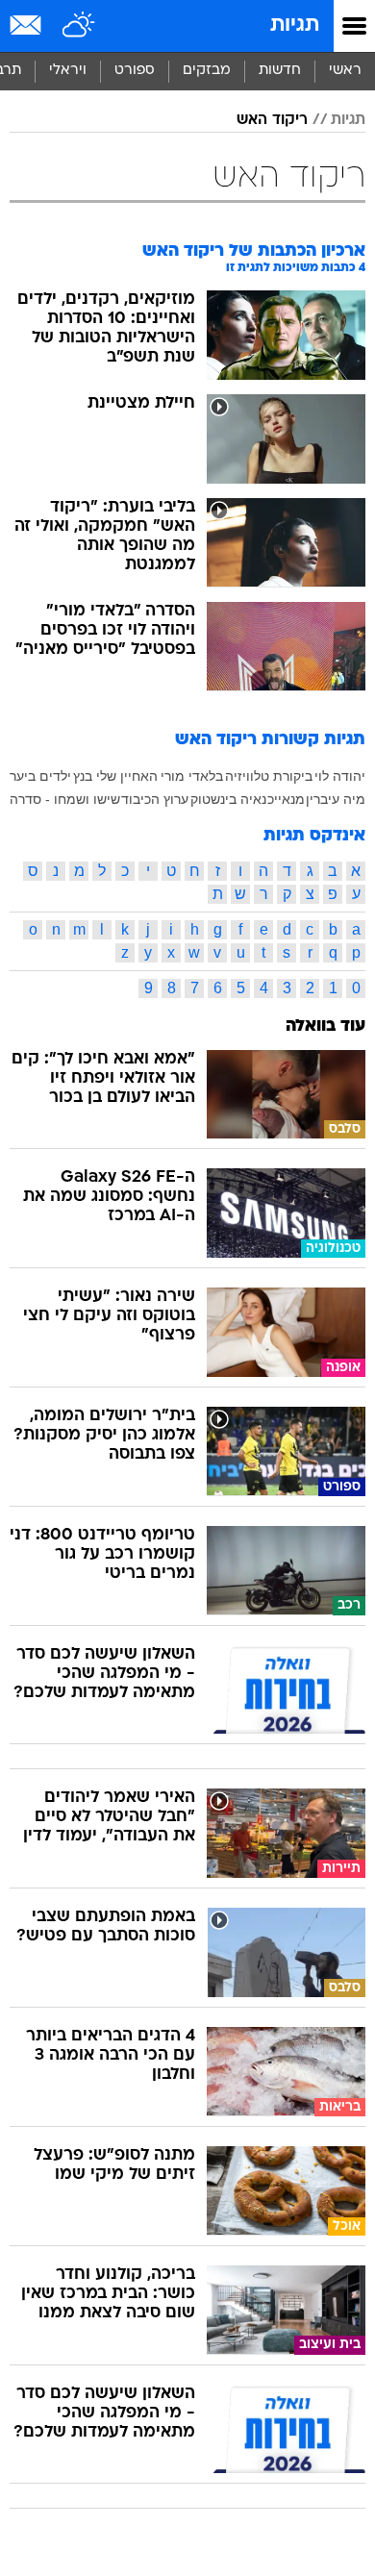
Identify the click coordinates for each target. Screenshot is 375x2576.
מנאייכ (286, 799)
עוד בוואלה (325, 1026)
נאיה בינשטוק (228, 799)
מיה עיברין (336, 799)
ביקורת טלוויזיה (269, 776)
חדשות (280, 71)
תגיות (295, 25)
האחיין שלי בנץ (115, 776)
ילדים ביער (40, 776)
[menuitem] (279, 71)
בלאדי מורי (192, 776)
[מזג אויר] (79, 26)
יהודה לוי (340, 776)
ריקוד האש (272, 120)
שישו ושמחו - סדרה (65, 799)
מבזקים (207, 71)
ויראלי (68, 71)
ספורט (135, 71)
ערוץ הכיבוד (155, 799)
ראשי (345, 71)
